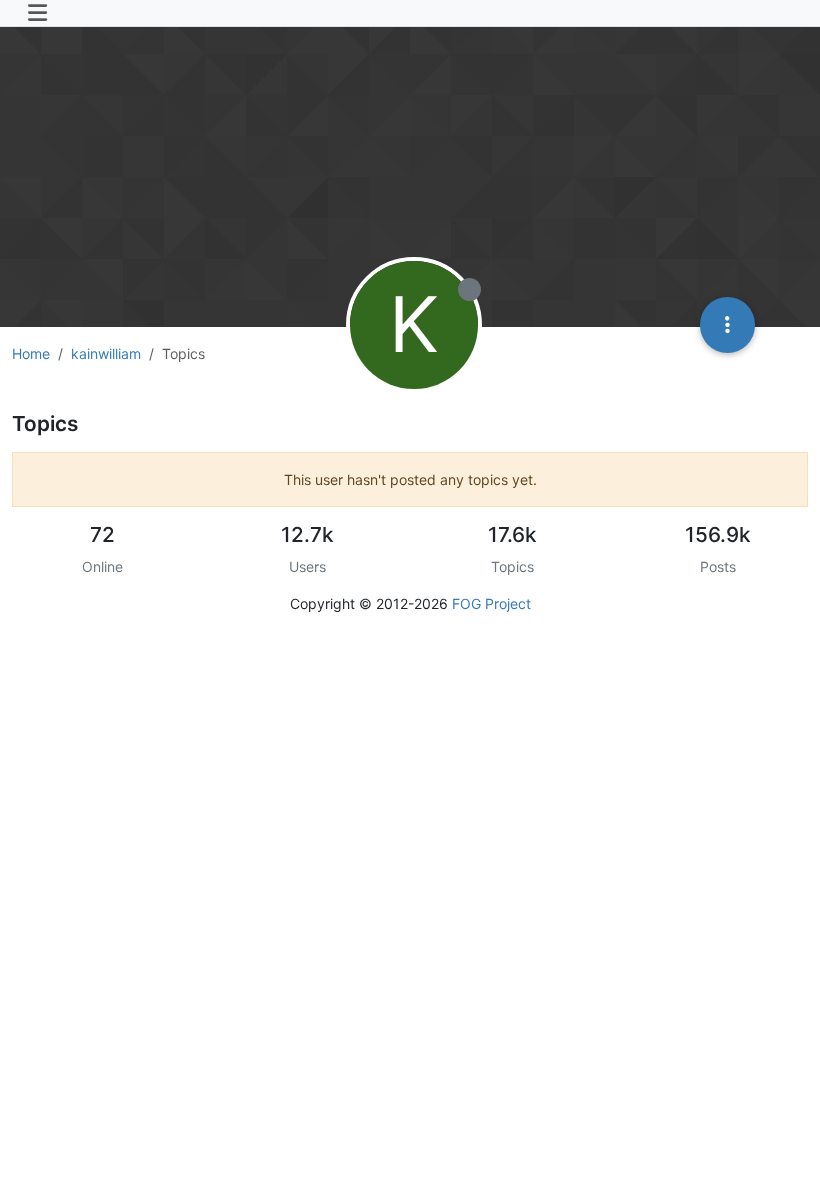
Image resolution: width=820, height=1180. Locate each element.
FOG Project (491, 603)
